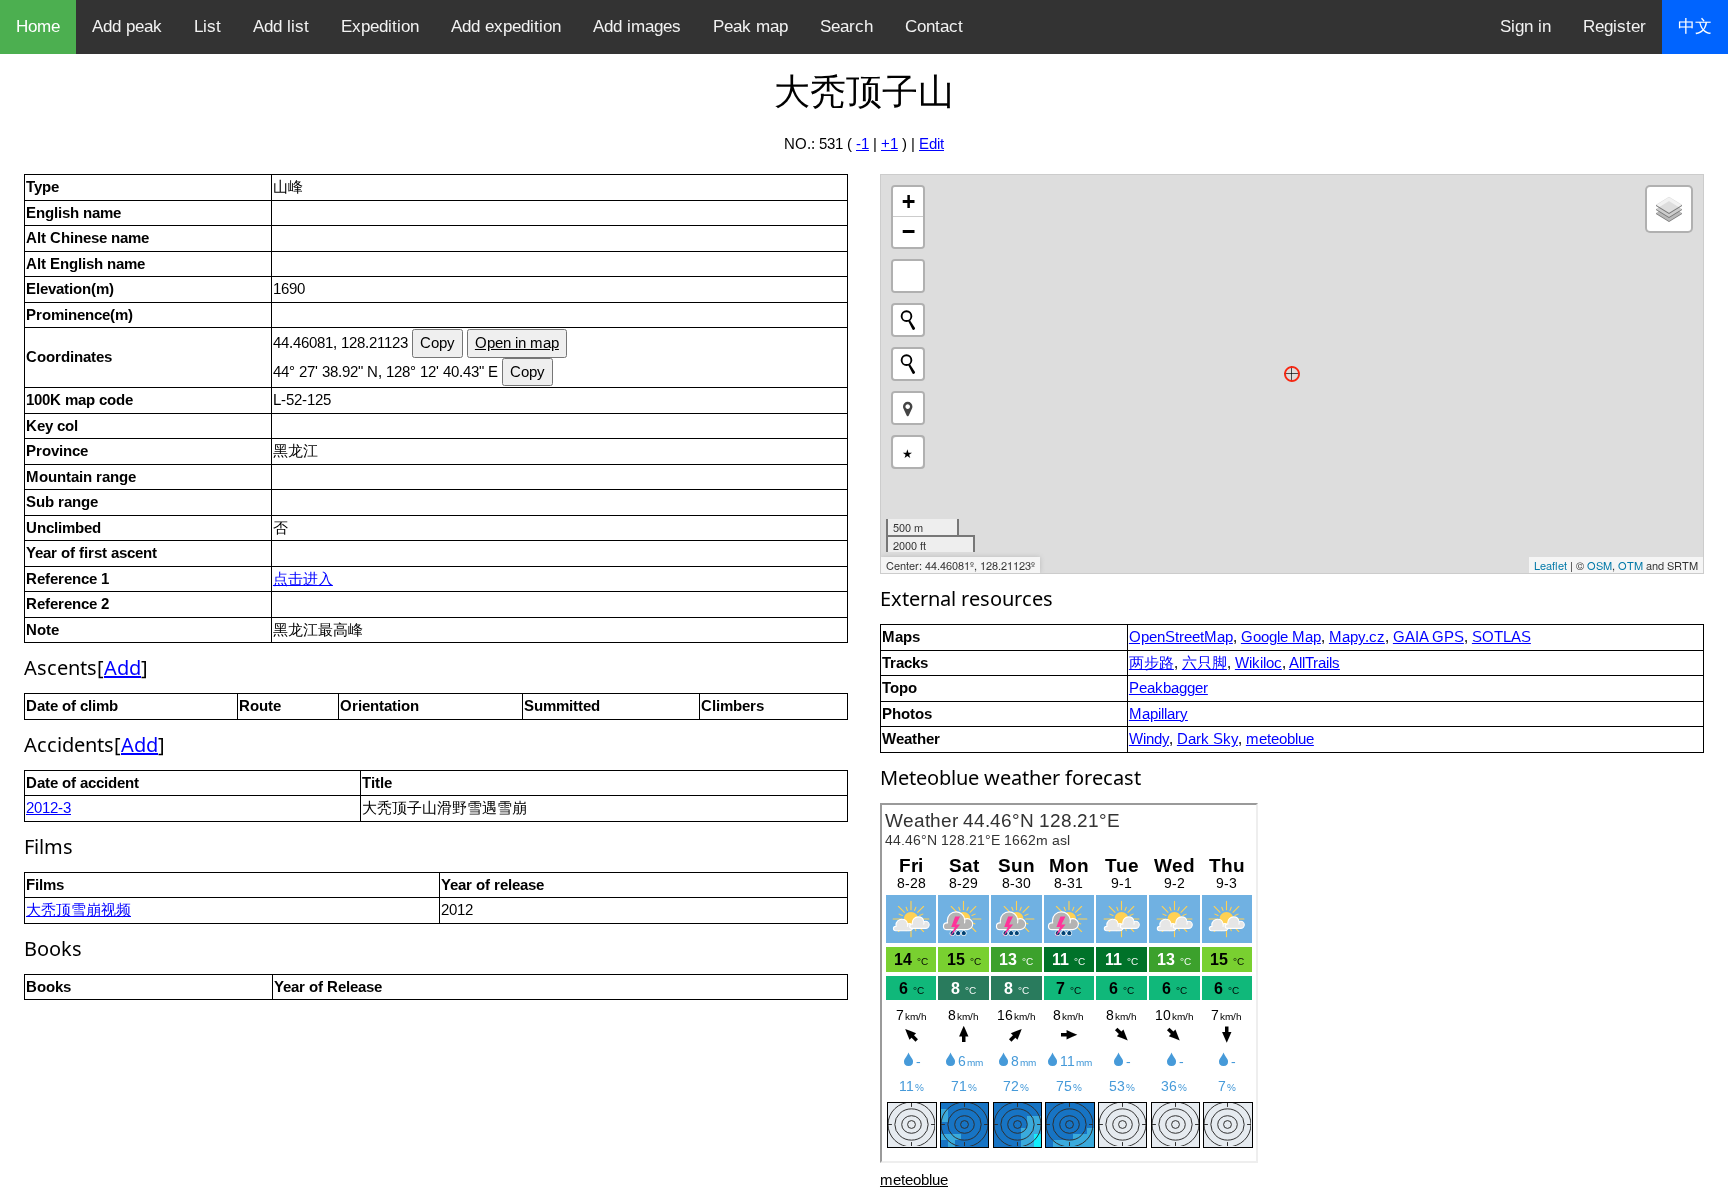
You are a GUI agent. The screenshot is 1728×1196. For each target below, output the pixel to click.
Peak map (750, 26)
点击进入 (303, 578)
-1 (862, 143)
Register (1614, 26)
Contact (934, 26)
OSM (1599, 565)
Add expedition (506, 26)
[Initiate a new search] (908, 320)
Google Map (1281, 636)
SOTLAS (1501, 636)
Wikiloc (1258, 662)
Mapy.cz (1357, 636)
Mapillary (1158, 713)
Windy (1149, 738)
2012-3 (48, 807)
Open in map (517, 342)
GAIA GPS (1428, 636)
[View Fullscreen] (908, 276)
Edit (931, 143)
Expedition (380, 26)
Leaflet (1550, 565)
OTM (1630, 565)
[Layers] (1669, 209)
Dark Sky (1207, 738)
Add (122, 667)
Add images (637, 26)
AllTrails (1314, 662)
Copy (437, 342)
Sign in (1525, 26)
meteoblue (1280, 738)
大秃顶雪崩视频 (78, 909)
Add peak (127, 26)
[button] (908, 408)
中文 (1695, 26)
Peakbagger (1168, 687)
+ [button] (908, 201)
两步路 (1151, 662)
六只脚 (1204, 662)
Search (846, 26)
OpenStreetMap (1181, 636)
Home (38, 26)
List (207, 26)
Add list (281, 26)
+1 (889, 143)
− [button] (908, 231)
